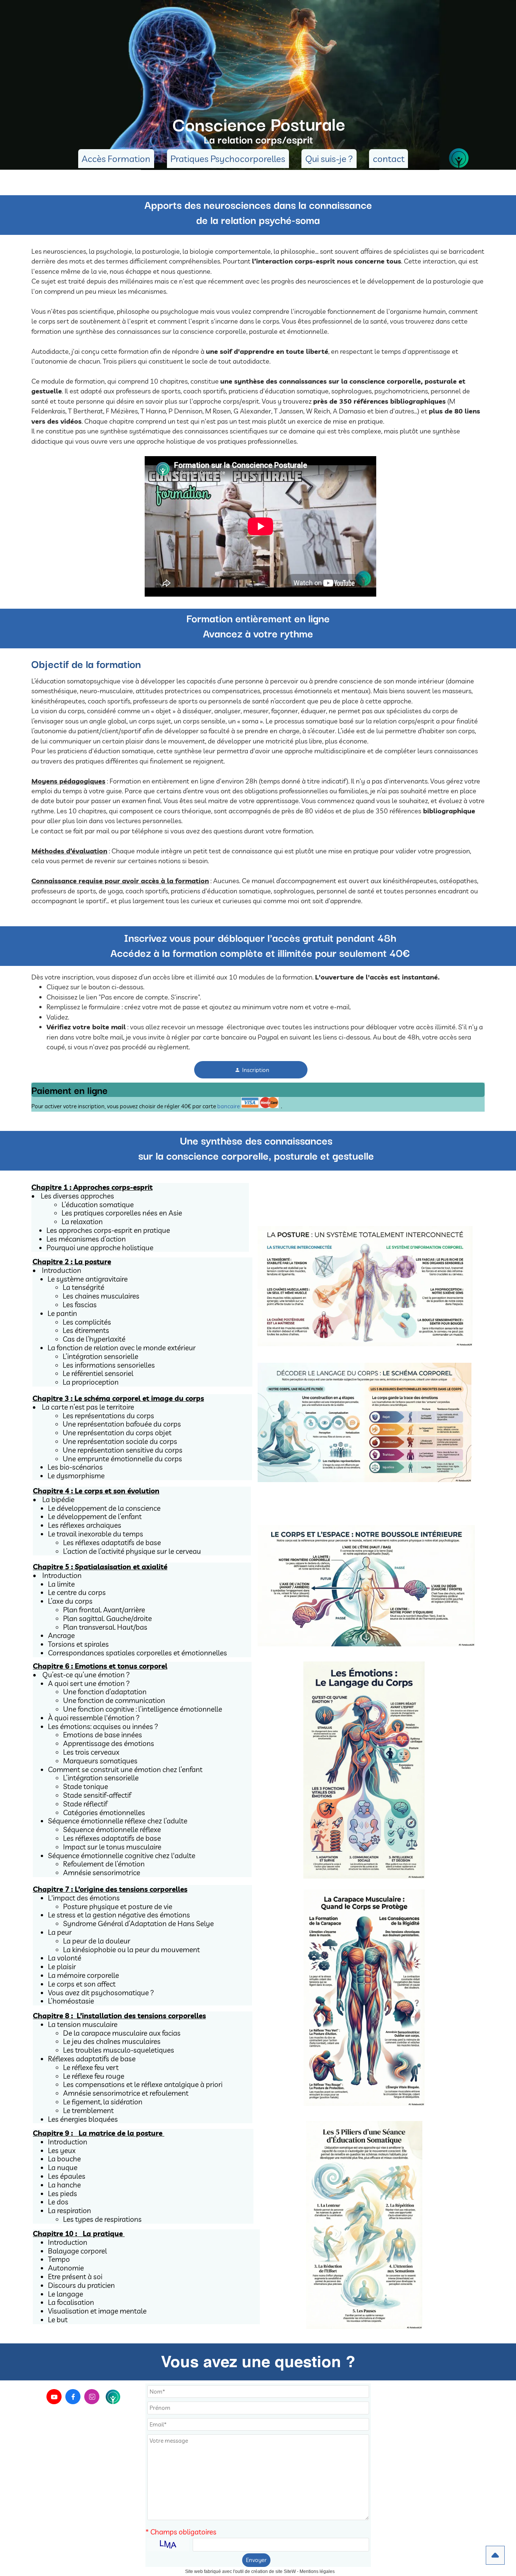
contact (389, 159)
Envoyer (256, 2560)
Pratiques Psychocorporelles (228, 159)
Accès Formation (116, 159)
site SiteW (286, 2571)
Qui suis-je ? (329, 159)
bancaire (229, 1106)
